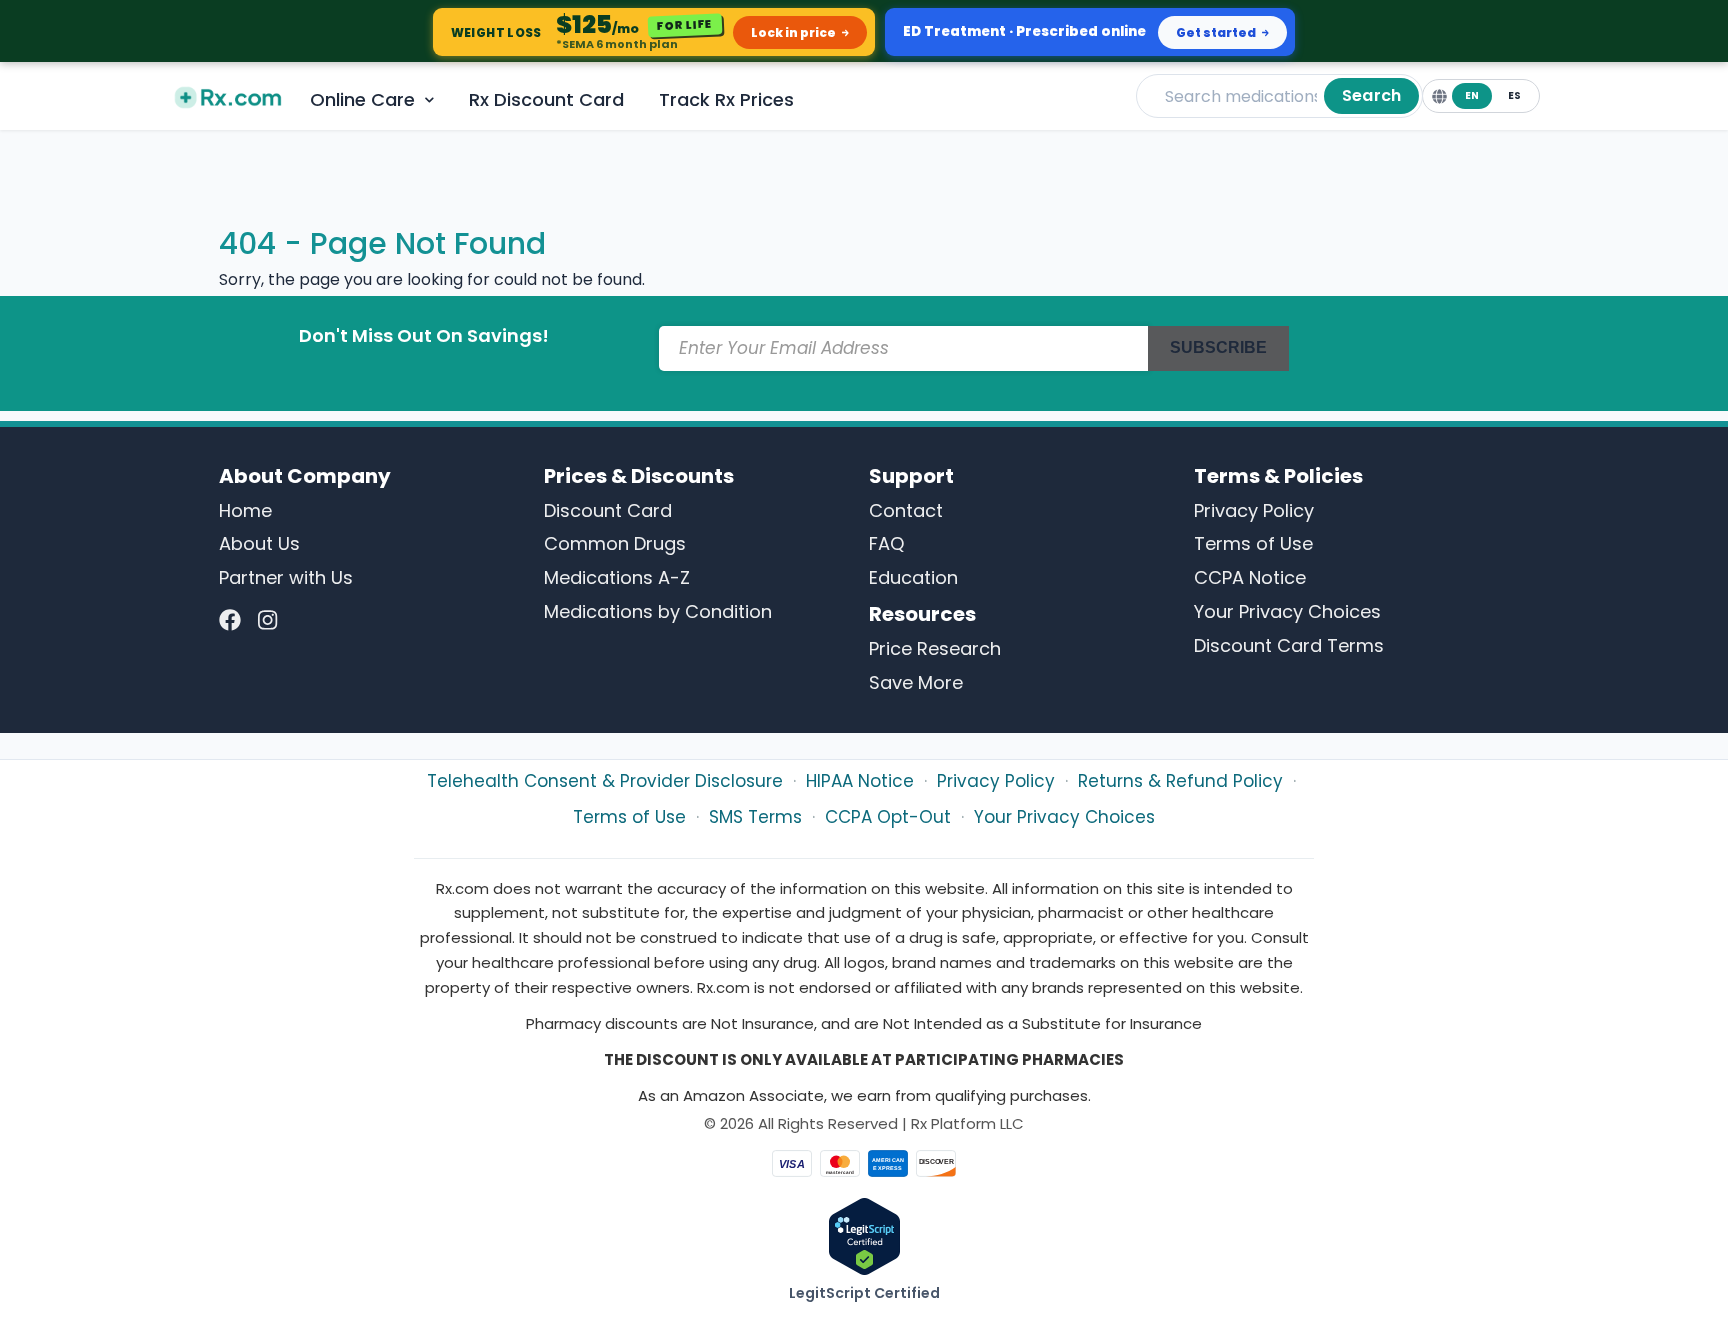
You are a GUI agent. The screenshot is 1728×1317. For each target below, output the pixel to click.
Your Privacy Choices (1287, 611)
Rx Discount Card (546, 99)
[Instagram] (267, 620)
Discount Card (608, 510)
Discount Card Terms (1289, 645)
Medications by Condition (658, 611)
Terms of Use (1253, 543)
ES (1514, 95)
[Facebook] (230, 620)
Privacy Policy (1254, 510)
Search (1371, 95)
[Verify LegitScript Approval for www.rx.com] (864, 1235)
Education (913, 577)
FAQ (886, 543)
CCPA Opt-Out (888, 817)
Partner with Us (286, 577)
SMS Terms (755, 817)
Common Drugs (615, 543)
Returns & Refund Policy (1180, 781)
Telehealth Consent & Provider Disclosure (605, 781)
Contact (906, 510)
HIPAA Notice (860, 781)
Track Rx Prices (726, 99)
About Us (259, 543)
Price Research (935, 648)
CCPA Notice (1250, 577)
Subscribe (1218, 347)
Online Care (362, 99)
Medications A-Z (617, 577)
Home (245, 510)
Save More (916, 682)
